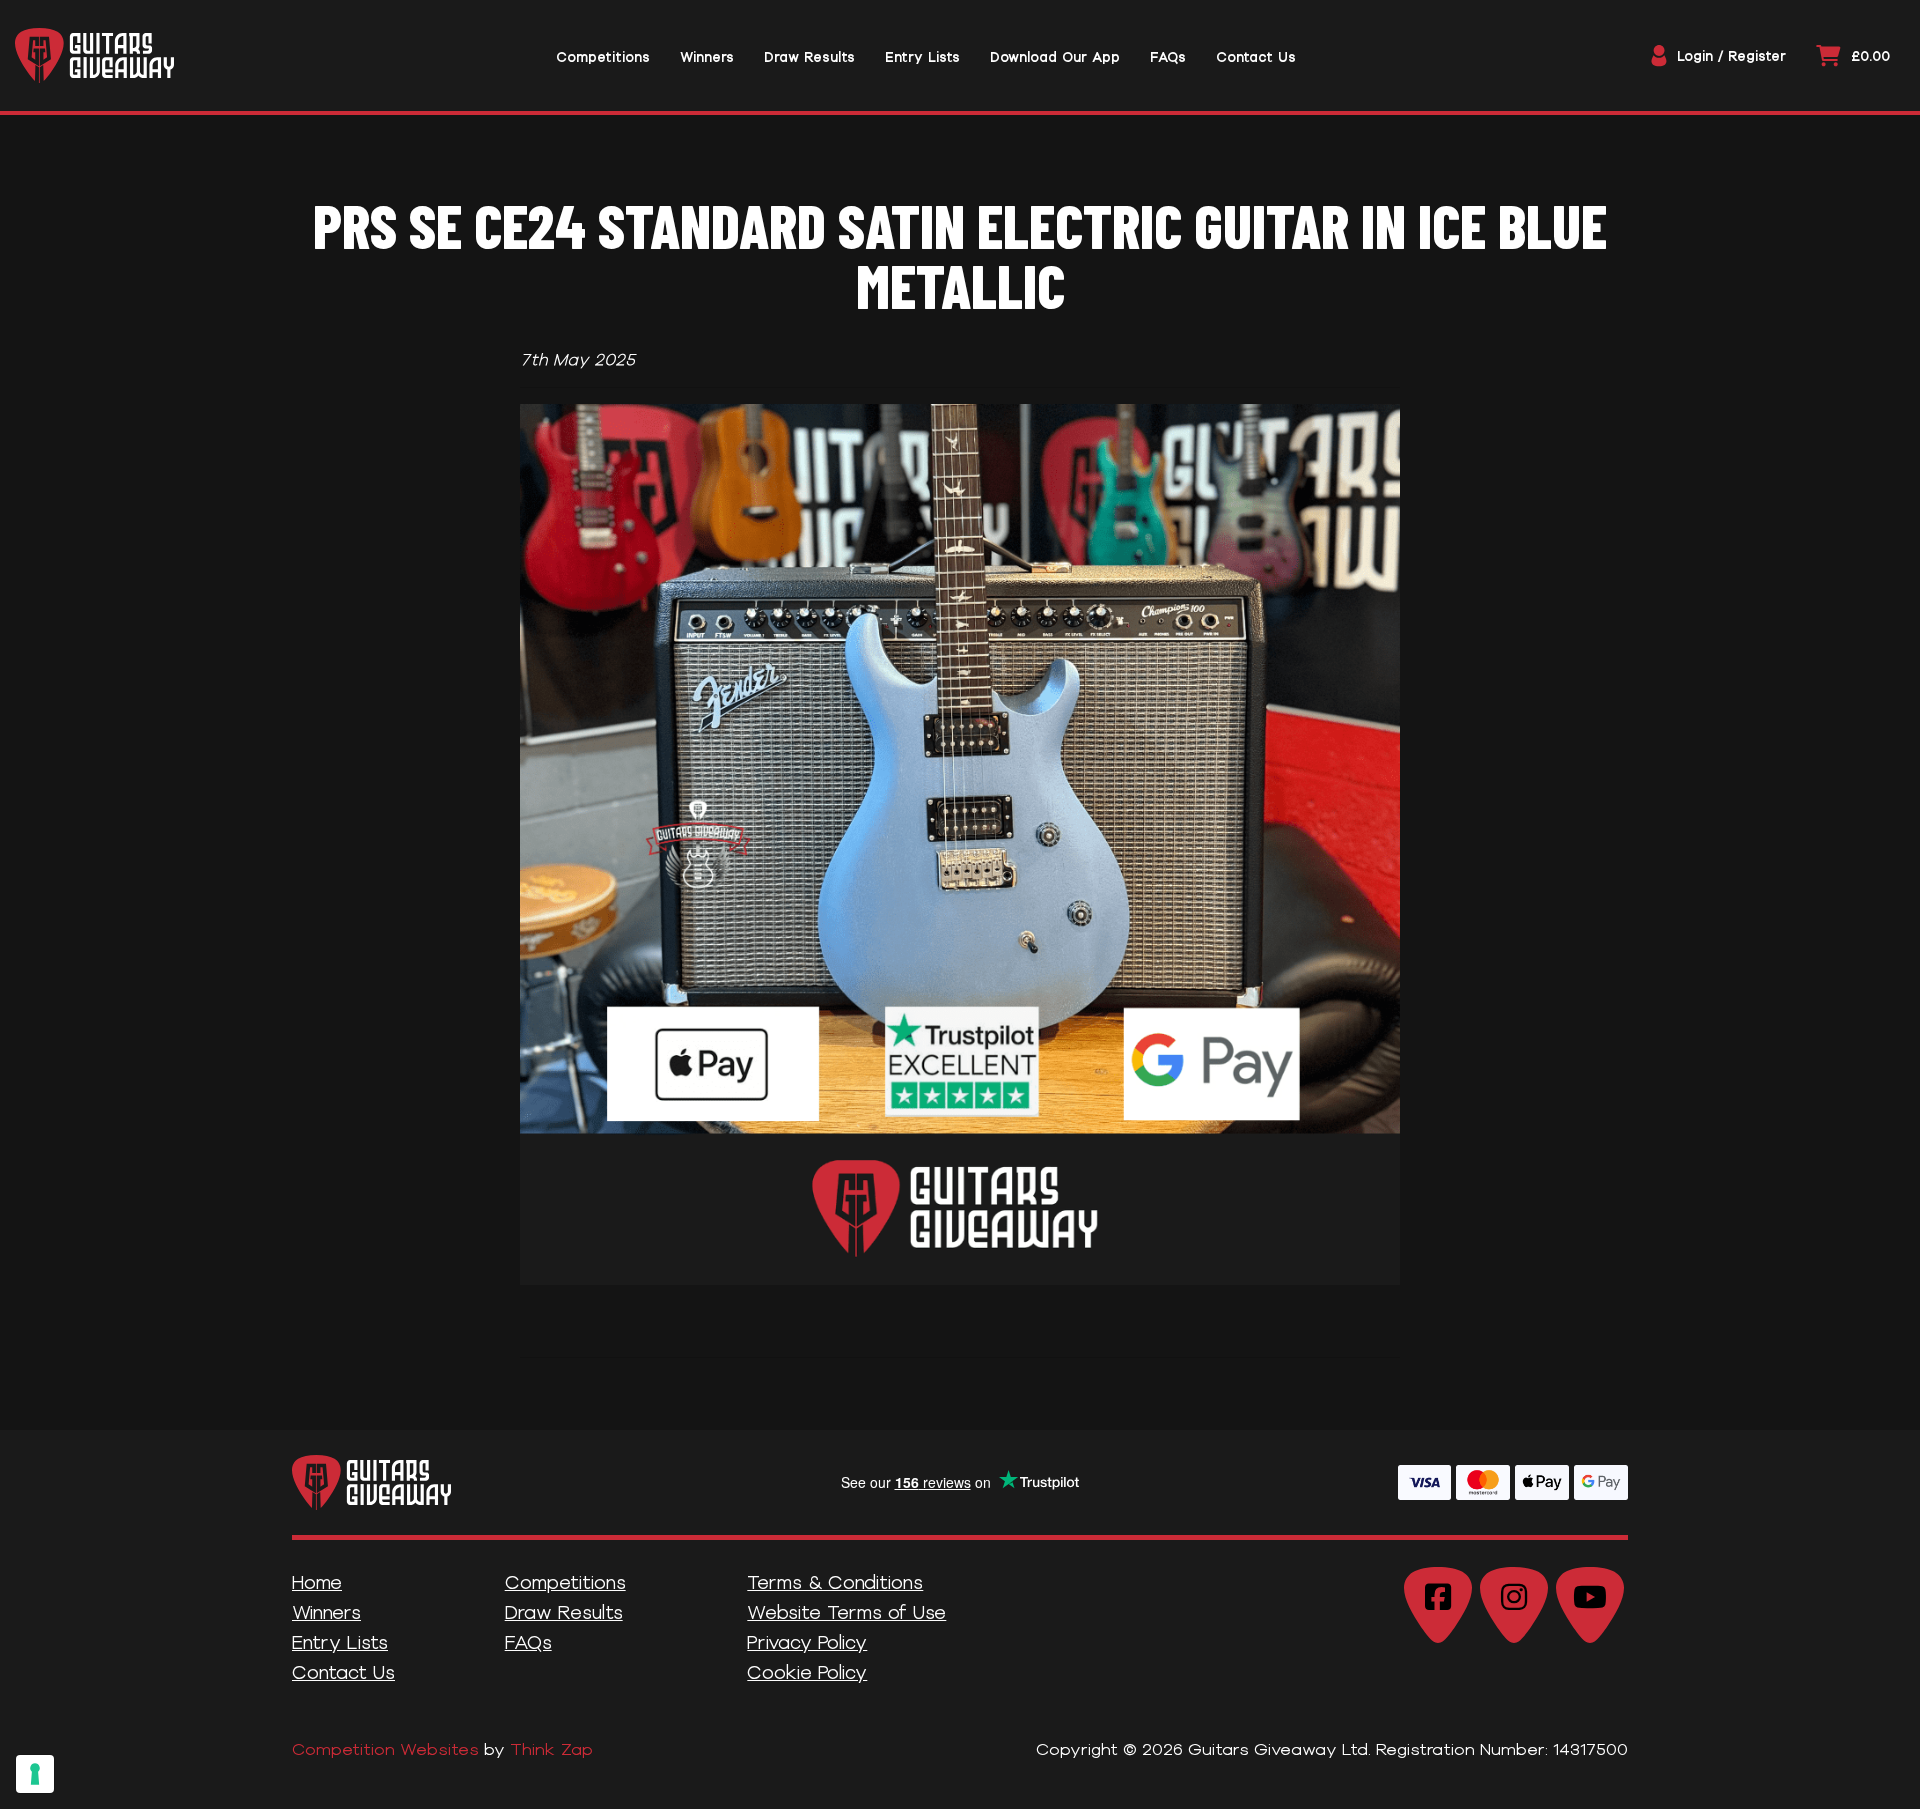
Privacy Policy (807, 1642)
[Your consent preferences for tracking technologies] (35, 1774)
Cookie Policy (807, 1672)
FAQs (528, 1642)
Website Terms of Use (846, 1612)
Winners (326, 1612)
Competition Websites (385, 1748)
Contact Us (343, 1672)
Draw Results (564, 1612)
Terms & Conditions (835, 1582)
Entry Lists (340, 1642)
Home (317, 1582)
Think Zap (551, 1748)
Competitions (565, 1582)
